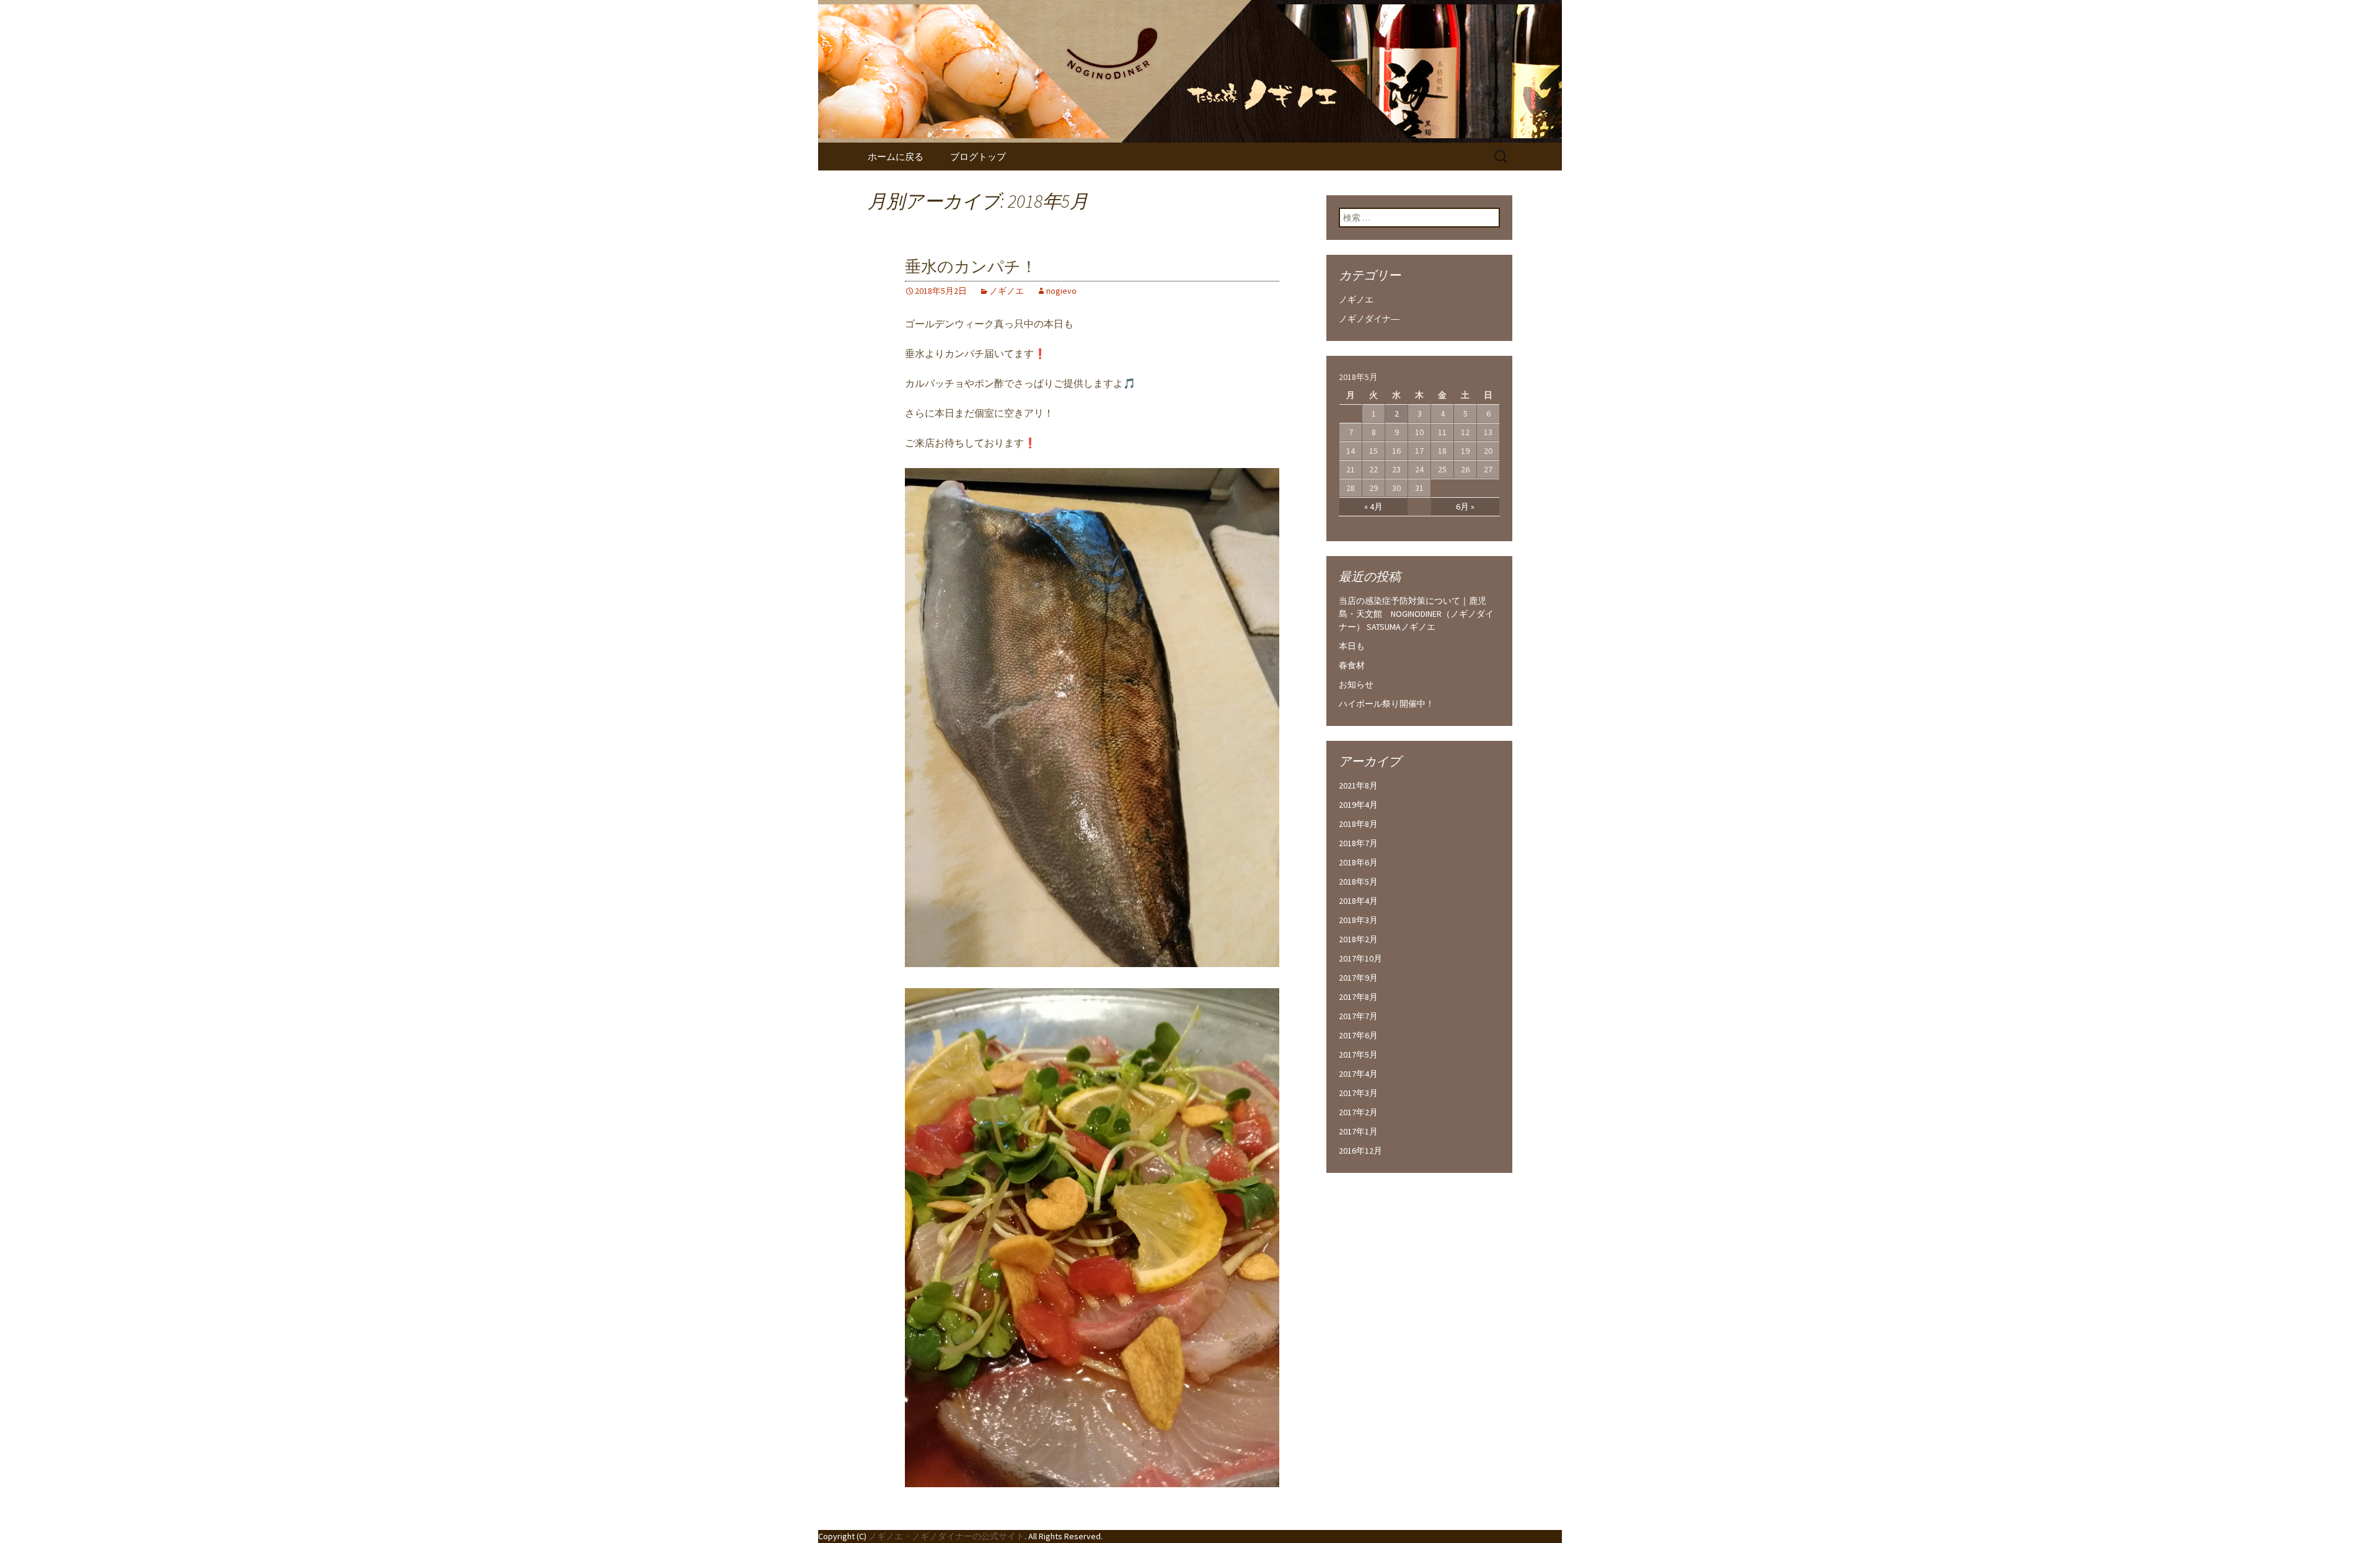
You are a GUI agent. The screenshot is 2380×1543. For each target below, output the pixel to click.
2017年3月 (1358, 1093)
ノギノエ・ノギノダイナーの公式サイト (946, 1536)
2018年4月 (1358, 901)
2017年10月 (1360, 958)
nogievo (1061, 291)
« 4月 (1373, 506)
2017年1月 (1358, 1131)
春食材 (1352, 665)
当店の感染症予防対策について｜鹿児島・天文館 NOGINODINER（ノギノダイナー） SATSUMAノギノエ (1416, 614)
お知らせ (1356, 684)
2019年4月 (1358, 805)
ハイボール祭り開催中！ (1386, 704)
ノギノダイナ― (1369, 319)
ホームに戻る (896, 157)
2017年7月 (1358, 1016)
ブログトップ (978, 157)
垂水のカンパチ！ (971, 267)
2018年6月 (1358, 862)
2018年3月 (1358, 920)
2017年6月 (1358, 1035)
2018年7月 (1358, 843)
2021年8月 (1358, 785)
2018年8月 (1358, 824)
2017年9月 (1358, 978)
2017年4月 (1358, 1074)
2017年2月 (1358, 1112)
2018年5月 (1358, 882)
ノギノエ (1007, 291)
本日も (1352, 646)
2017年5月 (1358, 1054)
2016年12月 (1360, 1151)
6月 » (1465, 506)
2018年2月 (1358, 939)
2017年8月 (1358, 997)
